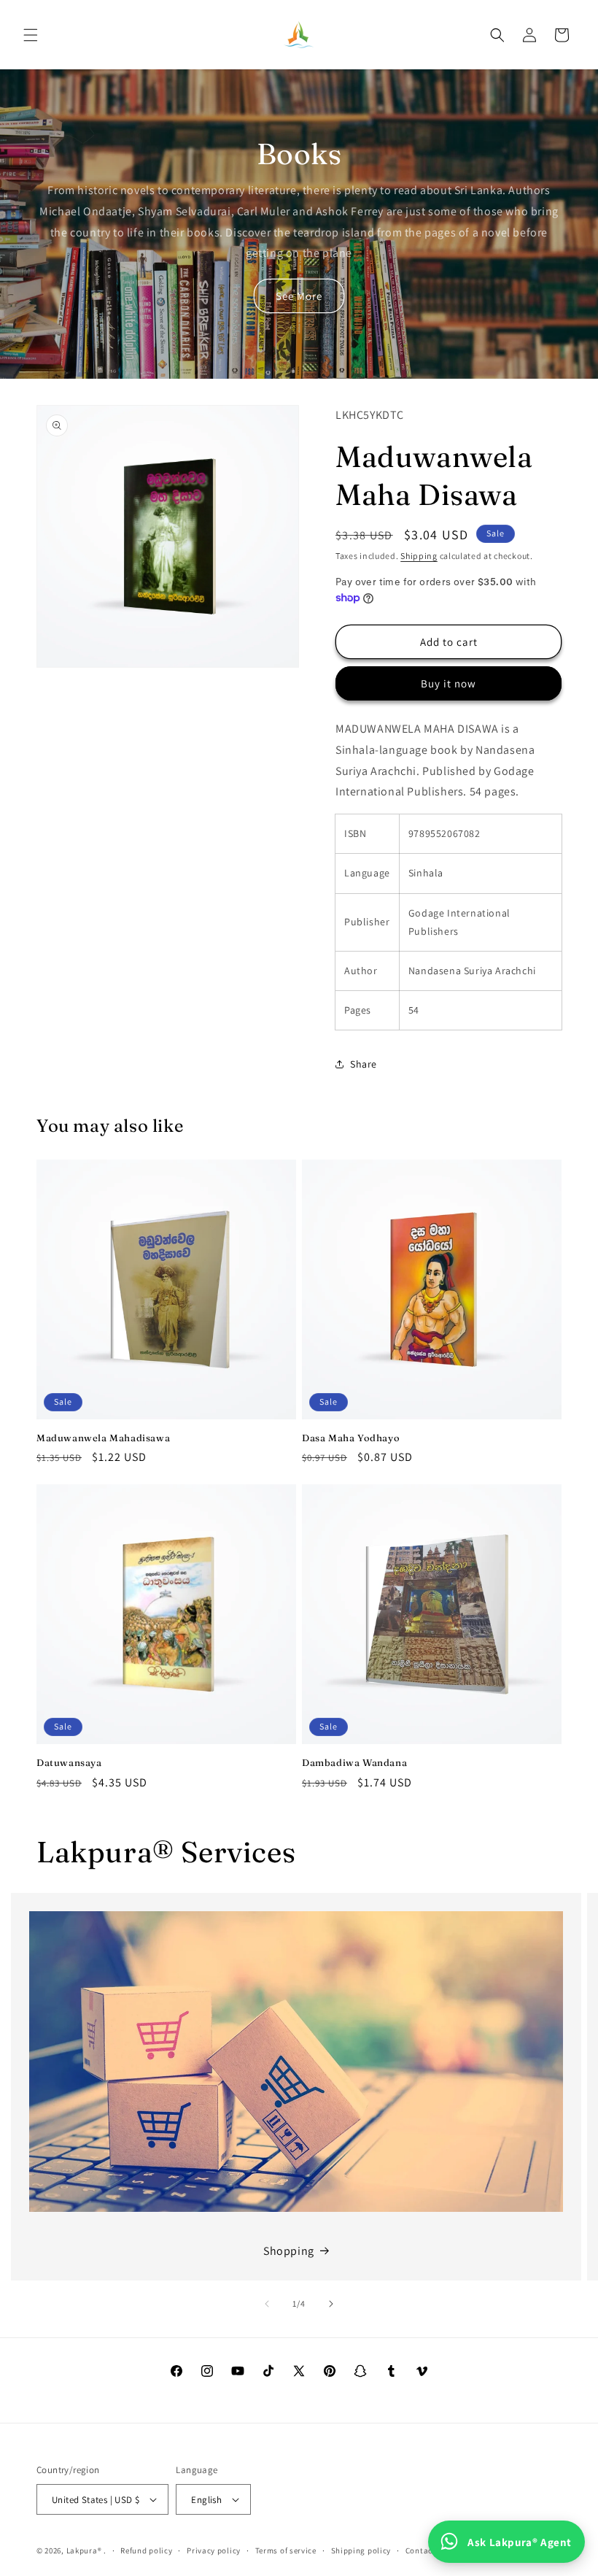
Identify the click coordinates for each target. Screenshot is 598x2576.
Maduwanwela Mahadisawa (103, 1438)
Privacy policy (214, 2550)
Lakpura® (84, 2550)
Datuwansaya (69, 1762)
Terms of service (286, 2550)
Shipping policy (361, 2550)
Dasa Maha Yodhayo (351, 1438)
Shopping (289, 2251)
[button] (31, 35)
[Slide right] (331, 2304)
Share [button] (364, 1064)
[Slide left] (267, 2304)
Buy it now (448, 683)
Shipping (419, 556)
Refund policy (146, 2550)
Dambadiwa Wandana (354, 1762)
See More (299, 296)
